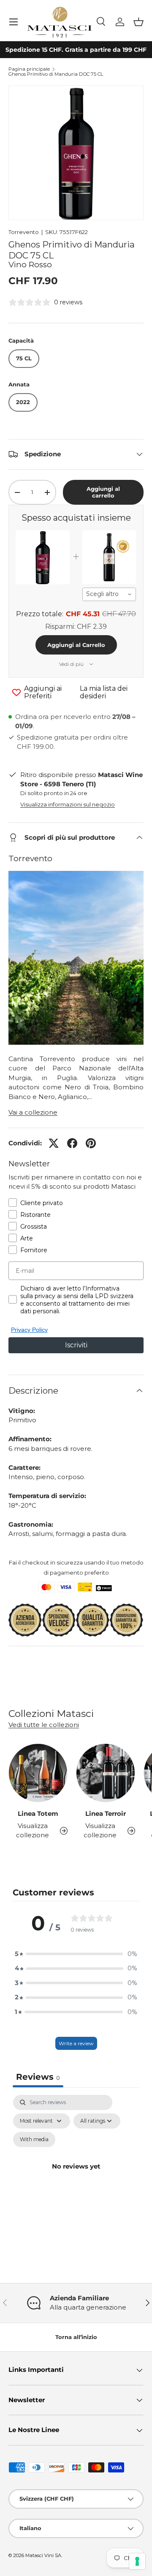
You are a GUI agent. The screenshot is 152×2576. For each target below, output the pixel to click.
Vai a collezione (33, 1112)
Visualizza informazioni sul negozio (68, 804)
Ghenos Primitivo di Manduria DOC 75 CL (56, 74)
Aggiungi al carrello (103, 492)
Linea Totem (38, 1814)
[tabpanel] (76, 2176)
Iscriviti (76, 1345)
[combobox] (109, 594)
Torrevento (24, 232)
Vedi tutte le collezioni (44, 1725)
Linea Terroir (106, 1814)
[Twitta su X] (54, 1143)
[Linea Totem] (38, 1773)
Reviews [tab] (38, 2077)
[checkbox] (34, 2140)
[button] (138, 22)
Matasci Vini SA (43, 2555)
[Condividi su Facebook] (72, 1143)
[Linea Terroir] (106, 1773)
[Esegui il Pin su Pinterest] (91, 1143)
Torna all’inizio (76, 2337)
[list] (76, 153)
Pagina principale (29, 69)
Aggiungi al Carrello (76, 645)
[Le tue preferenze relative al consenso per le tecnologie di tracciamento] (137, 2561)
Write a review (76, 2043)
